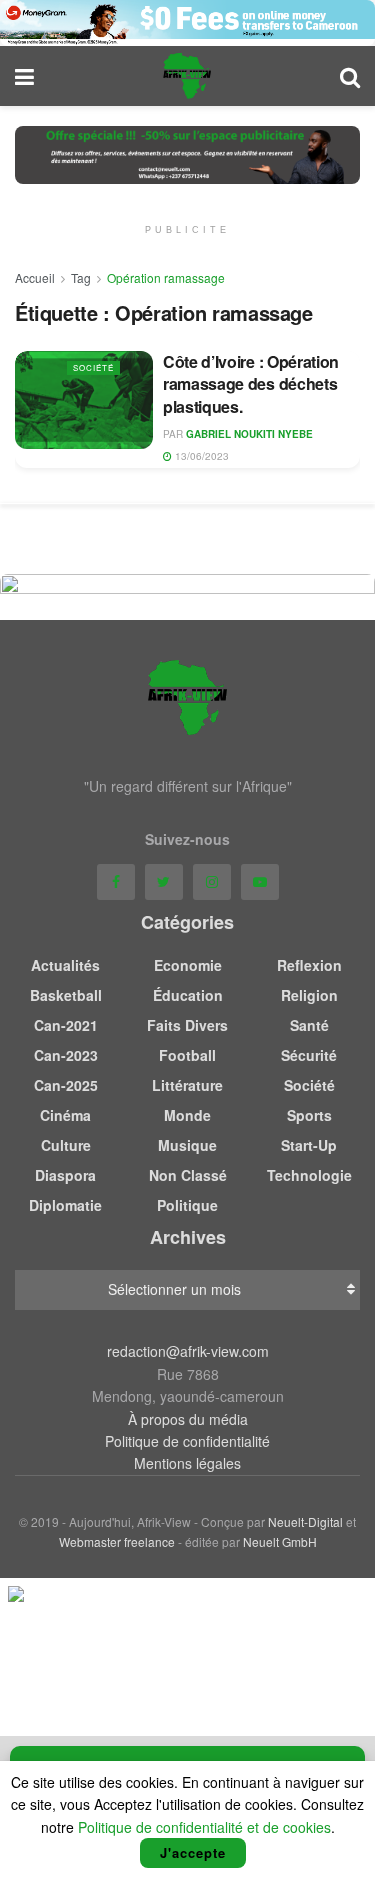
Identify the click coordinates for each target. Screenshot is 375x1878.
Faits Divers (187, 1025)
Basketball (66, 995)
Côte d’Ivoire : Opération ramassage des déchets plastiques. (251, 384)
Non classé (188, 1175)
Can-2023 (66, 1055)
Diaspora (65, 1175)
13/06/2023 (200, 456)
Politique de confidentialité (187, 1441)
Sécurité (309, 1055)
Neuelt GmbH (280, 1541)
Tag (81, 277)
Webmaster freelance (117, 1541)
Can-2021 (66, 1025)
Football (187, 1055)
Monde (187, 1115)
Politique (187, 1205)
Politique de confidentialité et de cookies (204, 1827)
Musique (187, 1145)
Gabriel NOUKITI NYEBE (249, 434)
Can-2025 (66, 1085)
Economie (188, 965)
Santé (309, 1025)
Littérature (187, 1085)
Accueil (35, 277)
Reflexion (309, 965)
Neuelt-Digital (305, 1521)
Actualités (65, 965)
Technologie (309, 1175)
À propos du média (188, 1419)
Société (93, 367)
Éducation (188, 995)
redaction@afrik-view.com (188, 1351)
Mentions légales (187, 1463)
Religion (309, 995)
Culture (66, 1145)
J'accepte (193, 1852)
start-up (309, 1145)
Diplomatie (65, 1205)
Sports (309, 1115)
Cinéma (65, 1115)
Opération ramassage (166, 277)
